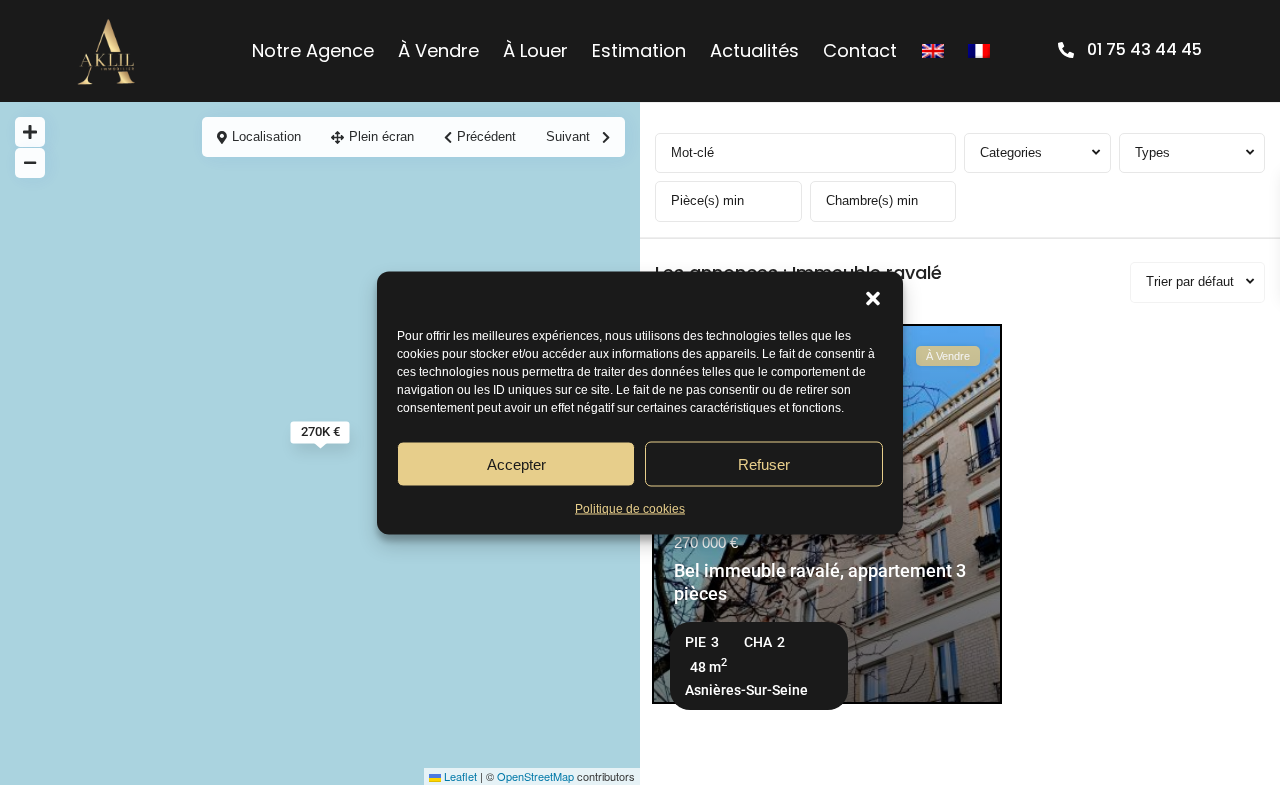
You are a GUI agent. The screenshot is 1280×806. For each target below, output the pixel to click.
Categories (1011, 152)
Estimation (639, 50)
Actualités (754, 50)
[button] (873, 297)
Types (1152, 152)
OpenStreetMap (535, 776)
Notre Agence (313, 50)
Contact (860, 50)
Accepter (516, 463)
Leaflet (459, 776)
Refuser (764, 463)
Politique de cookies (630, 509)
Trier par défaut (1190, 281)
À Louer (535, 50)
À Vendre (438, 50)
